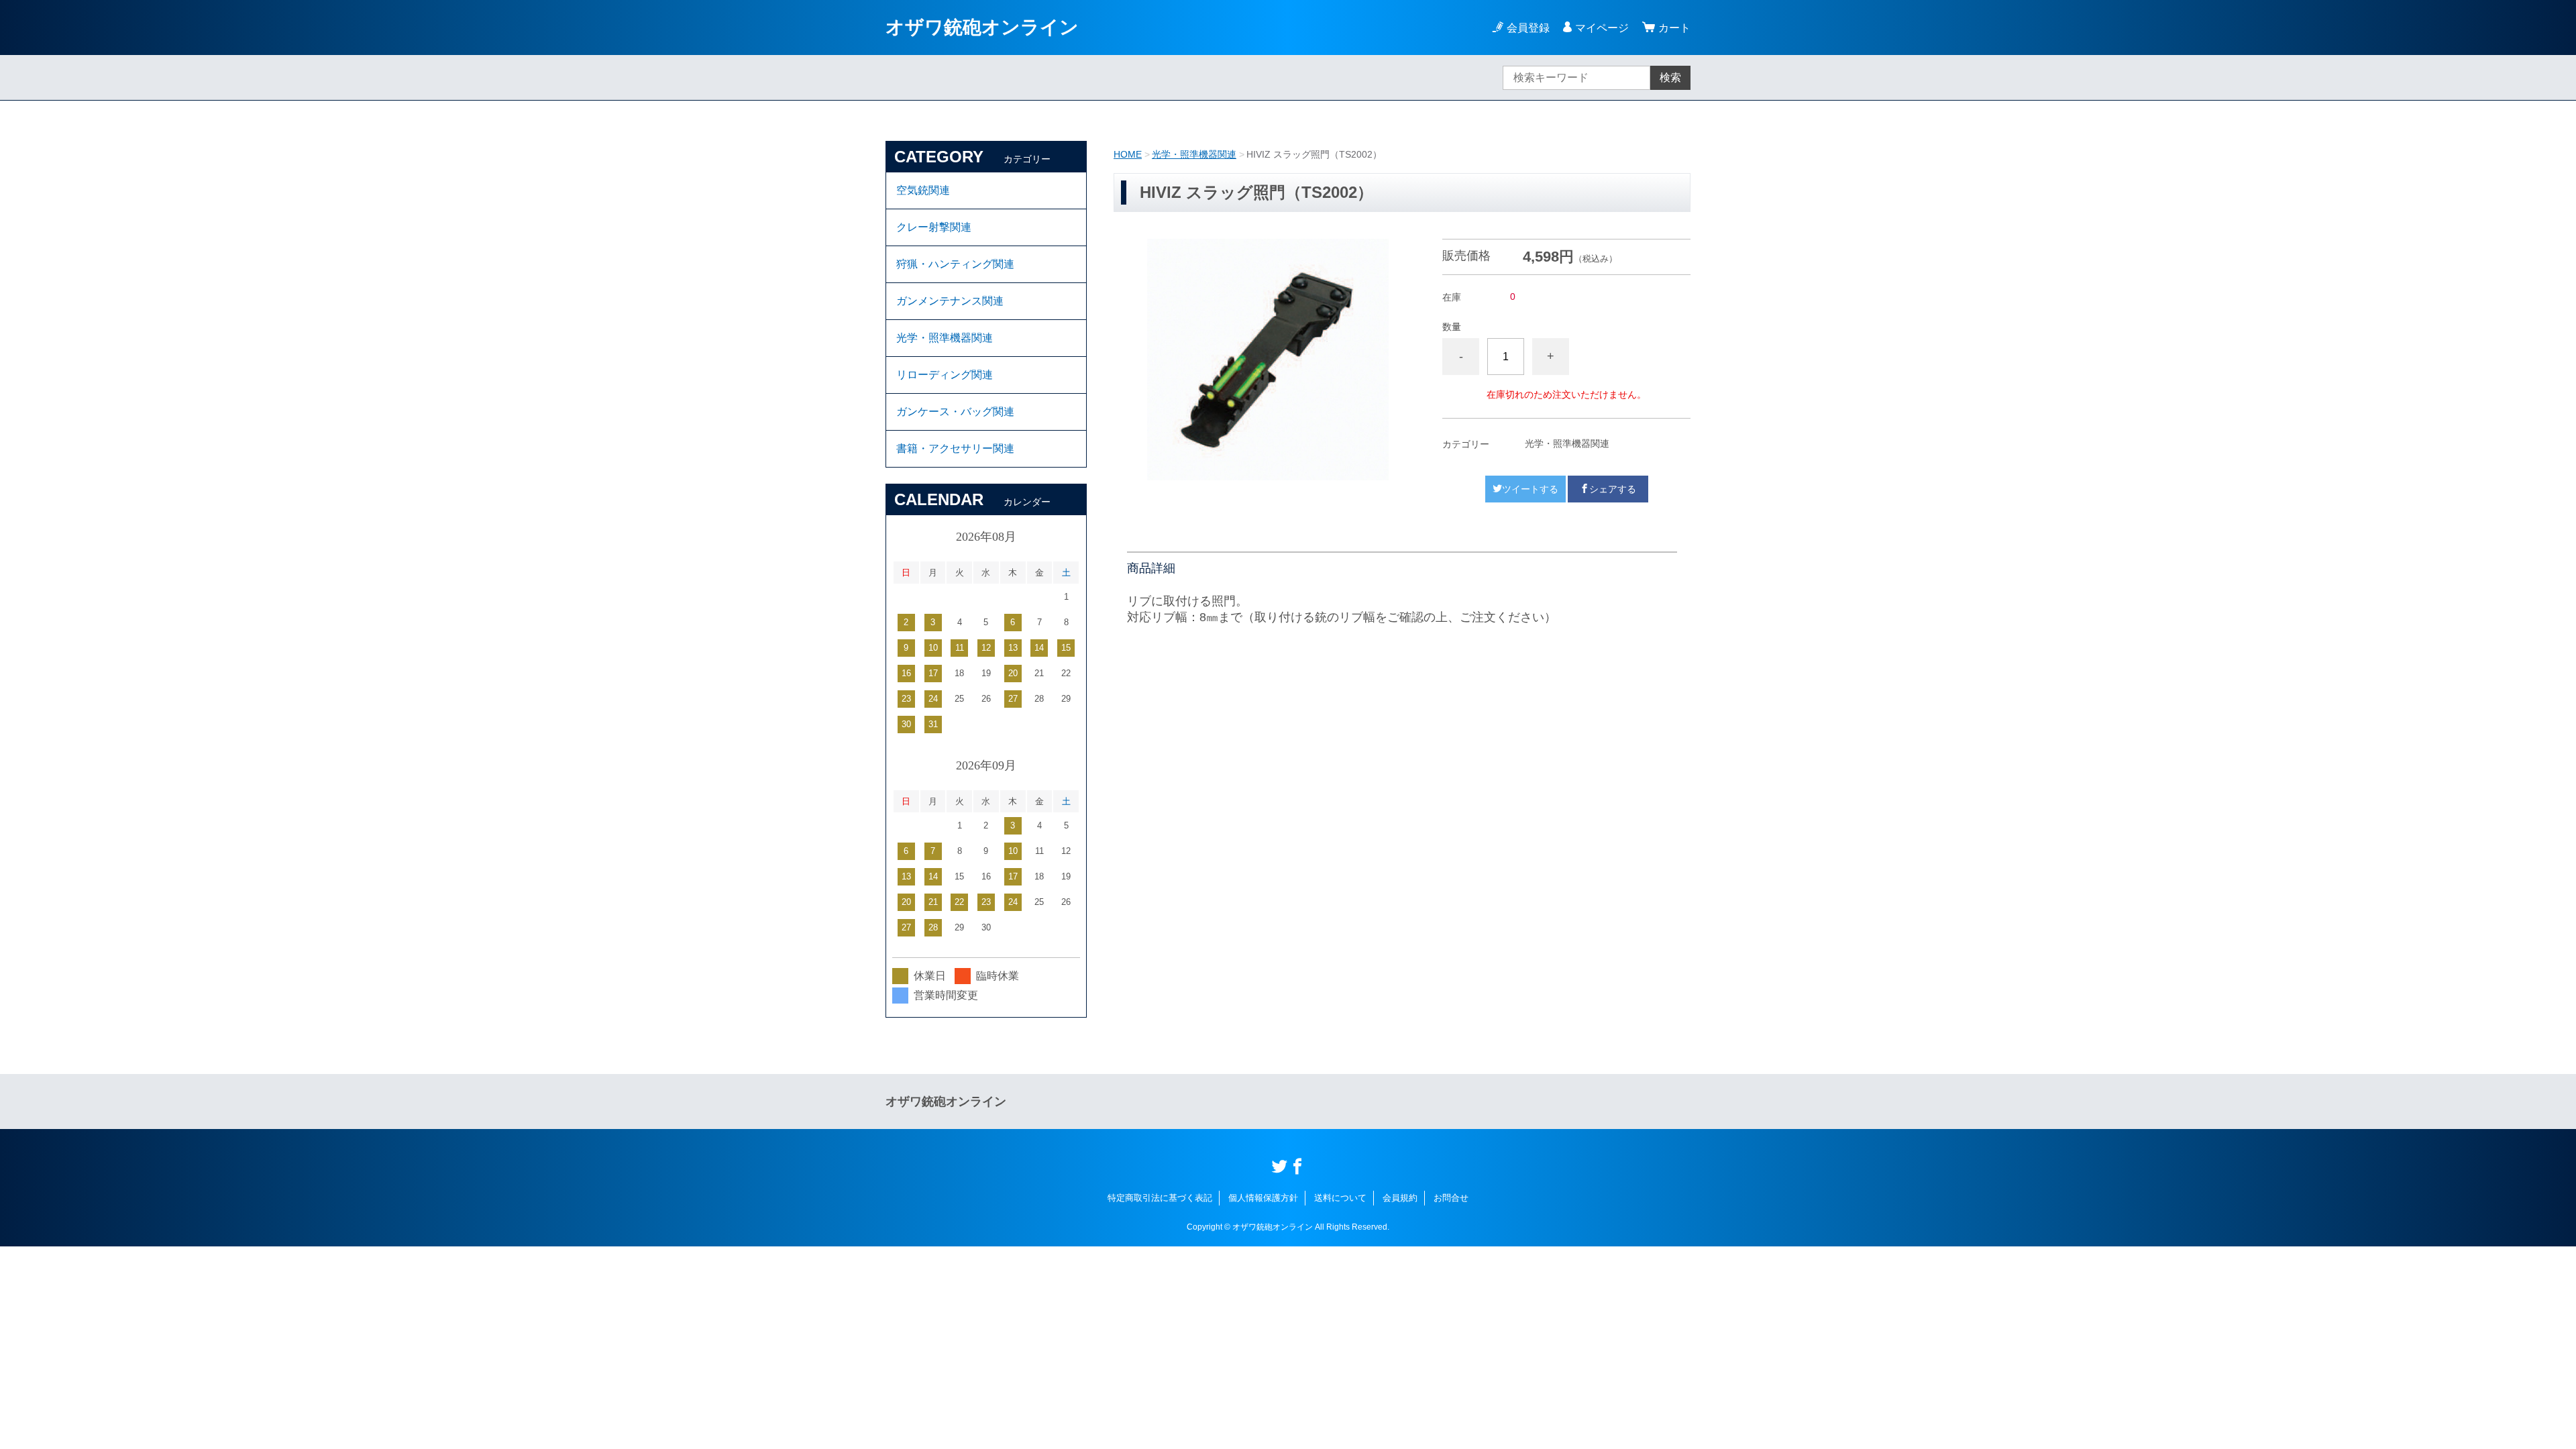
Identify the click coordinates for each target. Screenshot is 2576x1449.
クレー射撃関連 (934, 227)
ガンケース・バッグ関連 (955, 412)
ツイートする (1530, 489)
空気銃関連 (923, 190)
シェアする (1613, 489)
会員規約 (1400, 1198)
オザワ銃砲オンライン (982, 27)
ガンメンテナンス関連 (950, 301)
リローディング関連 (945, 375)
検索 (1670, 77)
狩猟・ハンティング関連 (955, 264)
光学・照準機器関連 (1194, 154)
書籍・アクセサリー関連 (955, 448)
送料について (1340, 1198)
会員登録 (1528, 28)
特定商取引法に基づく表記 (1160, 1198)
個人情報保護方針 (1263, 1198)
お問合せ (1451, 1198)
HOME (1128, 154)
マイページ (1602, 28)
